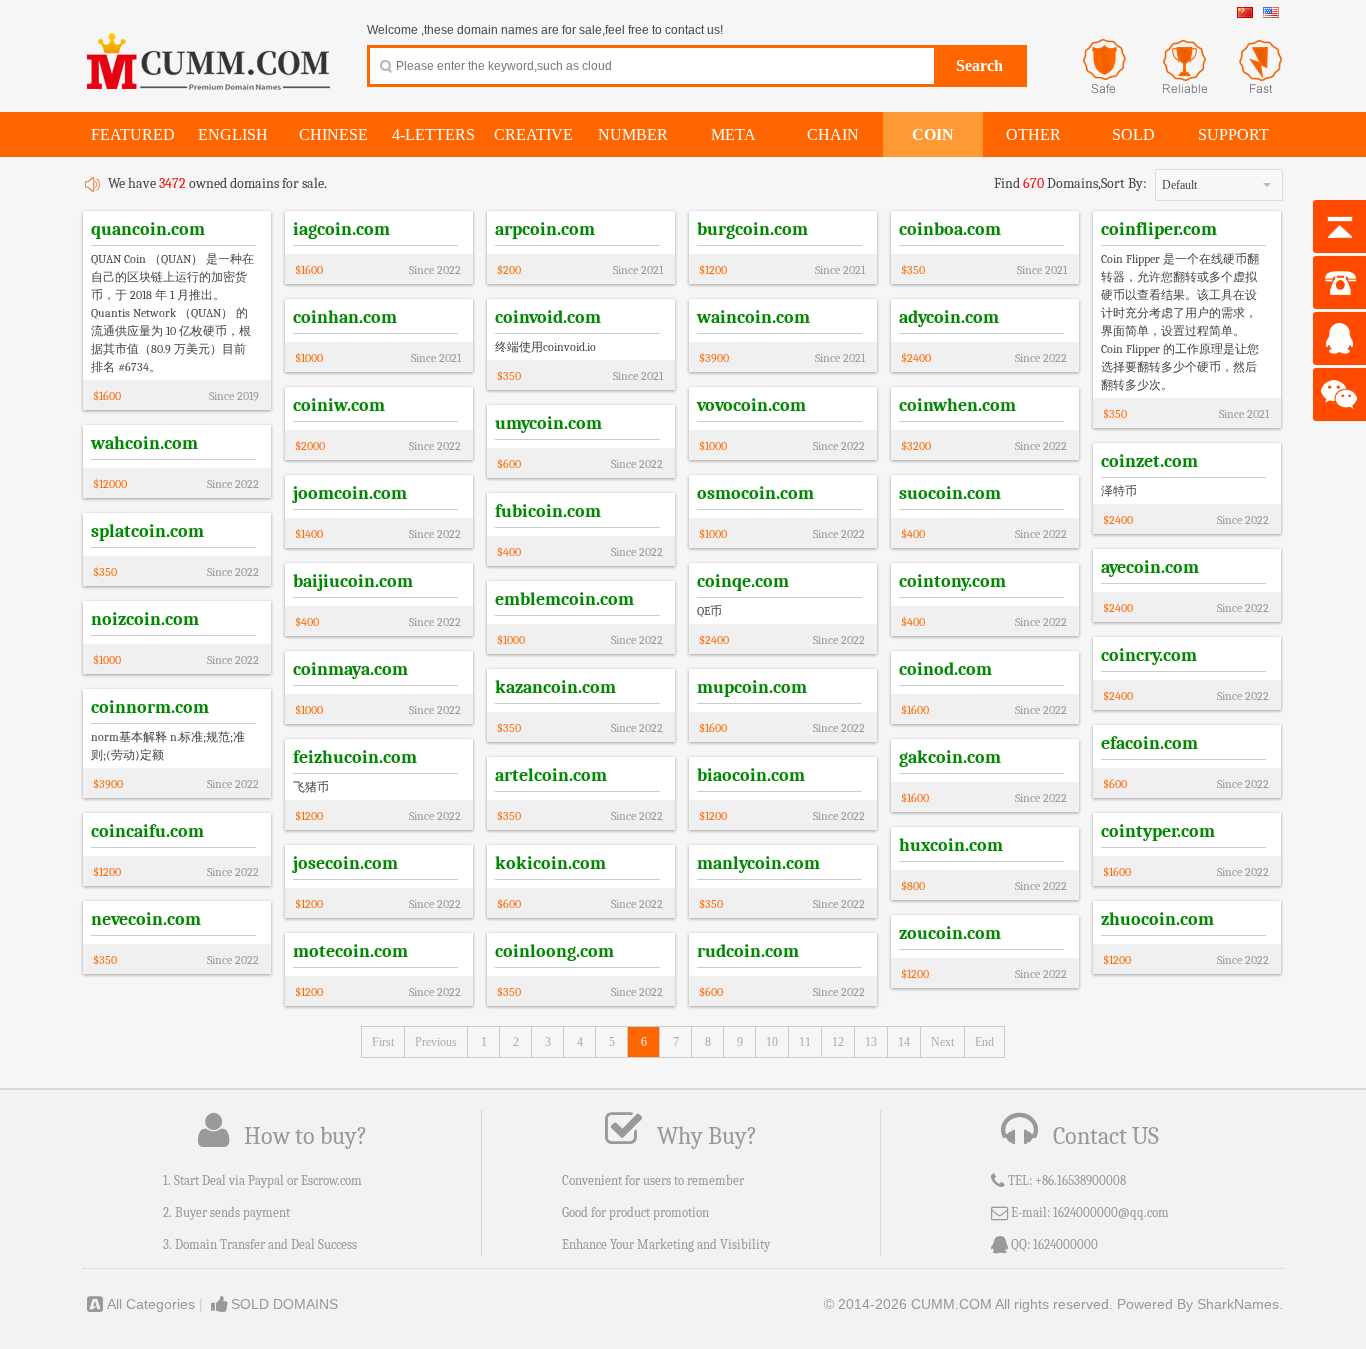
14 (904, 1042)
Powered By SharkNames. (1200, 1304)
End (984, 1042)
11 (805, 1042)
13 (871, 1042)
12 (838, 1042)
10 (772, 1042)
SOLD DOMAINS (284, 1304)
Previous (436, 1042)
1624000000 (1065, 1244)
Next (942, 1042)
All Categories (151, 1304)
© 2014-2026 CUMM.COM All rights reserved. (968, 1304)
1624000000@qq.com (1111, 1212)
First (383, 1042)
